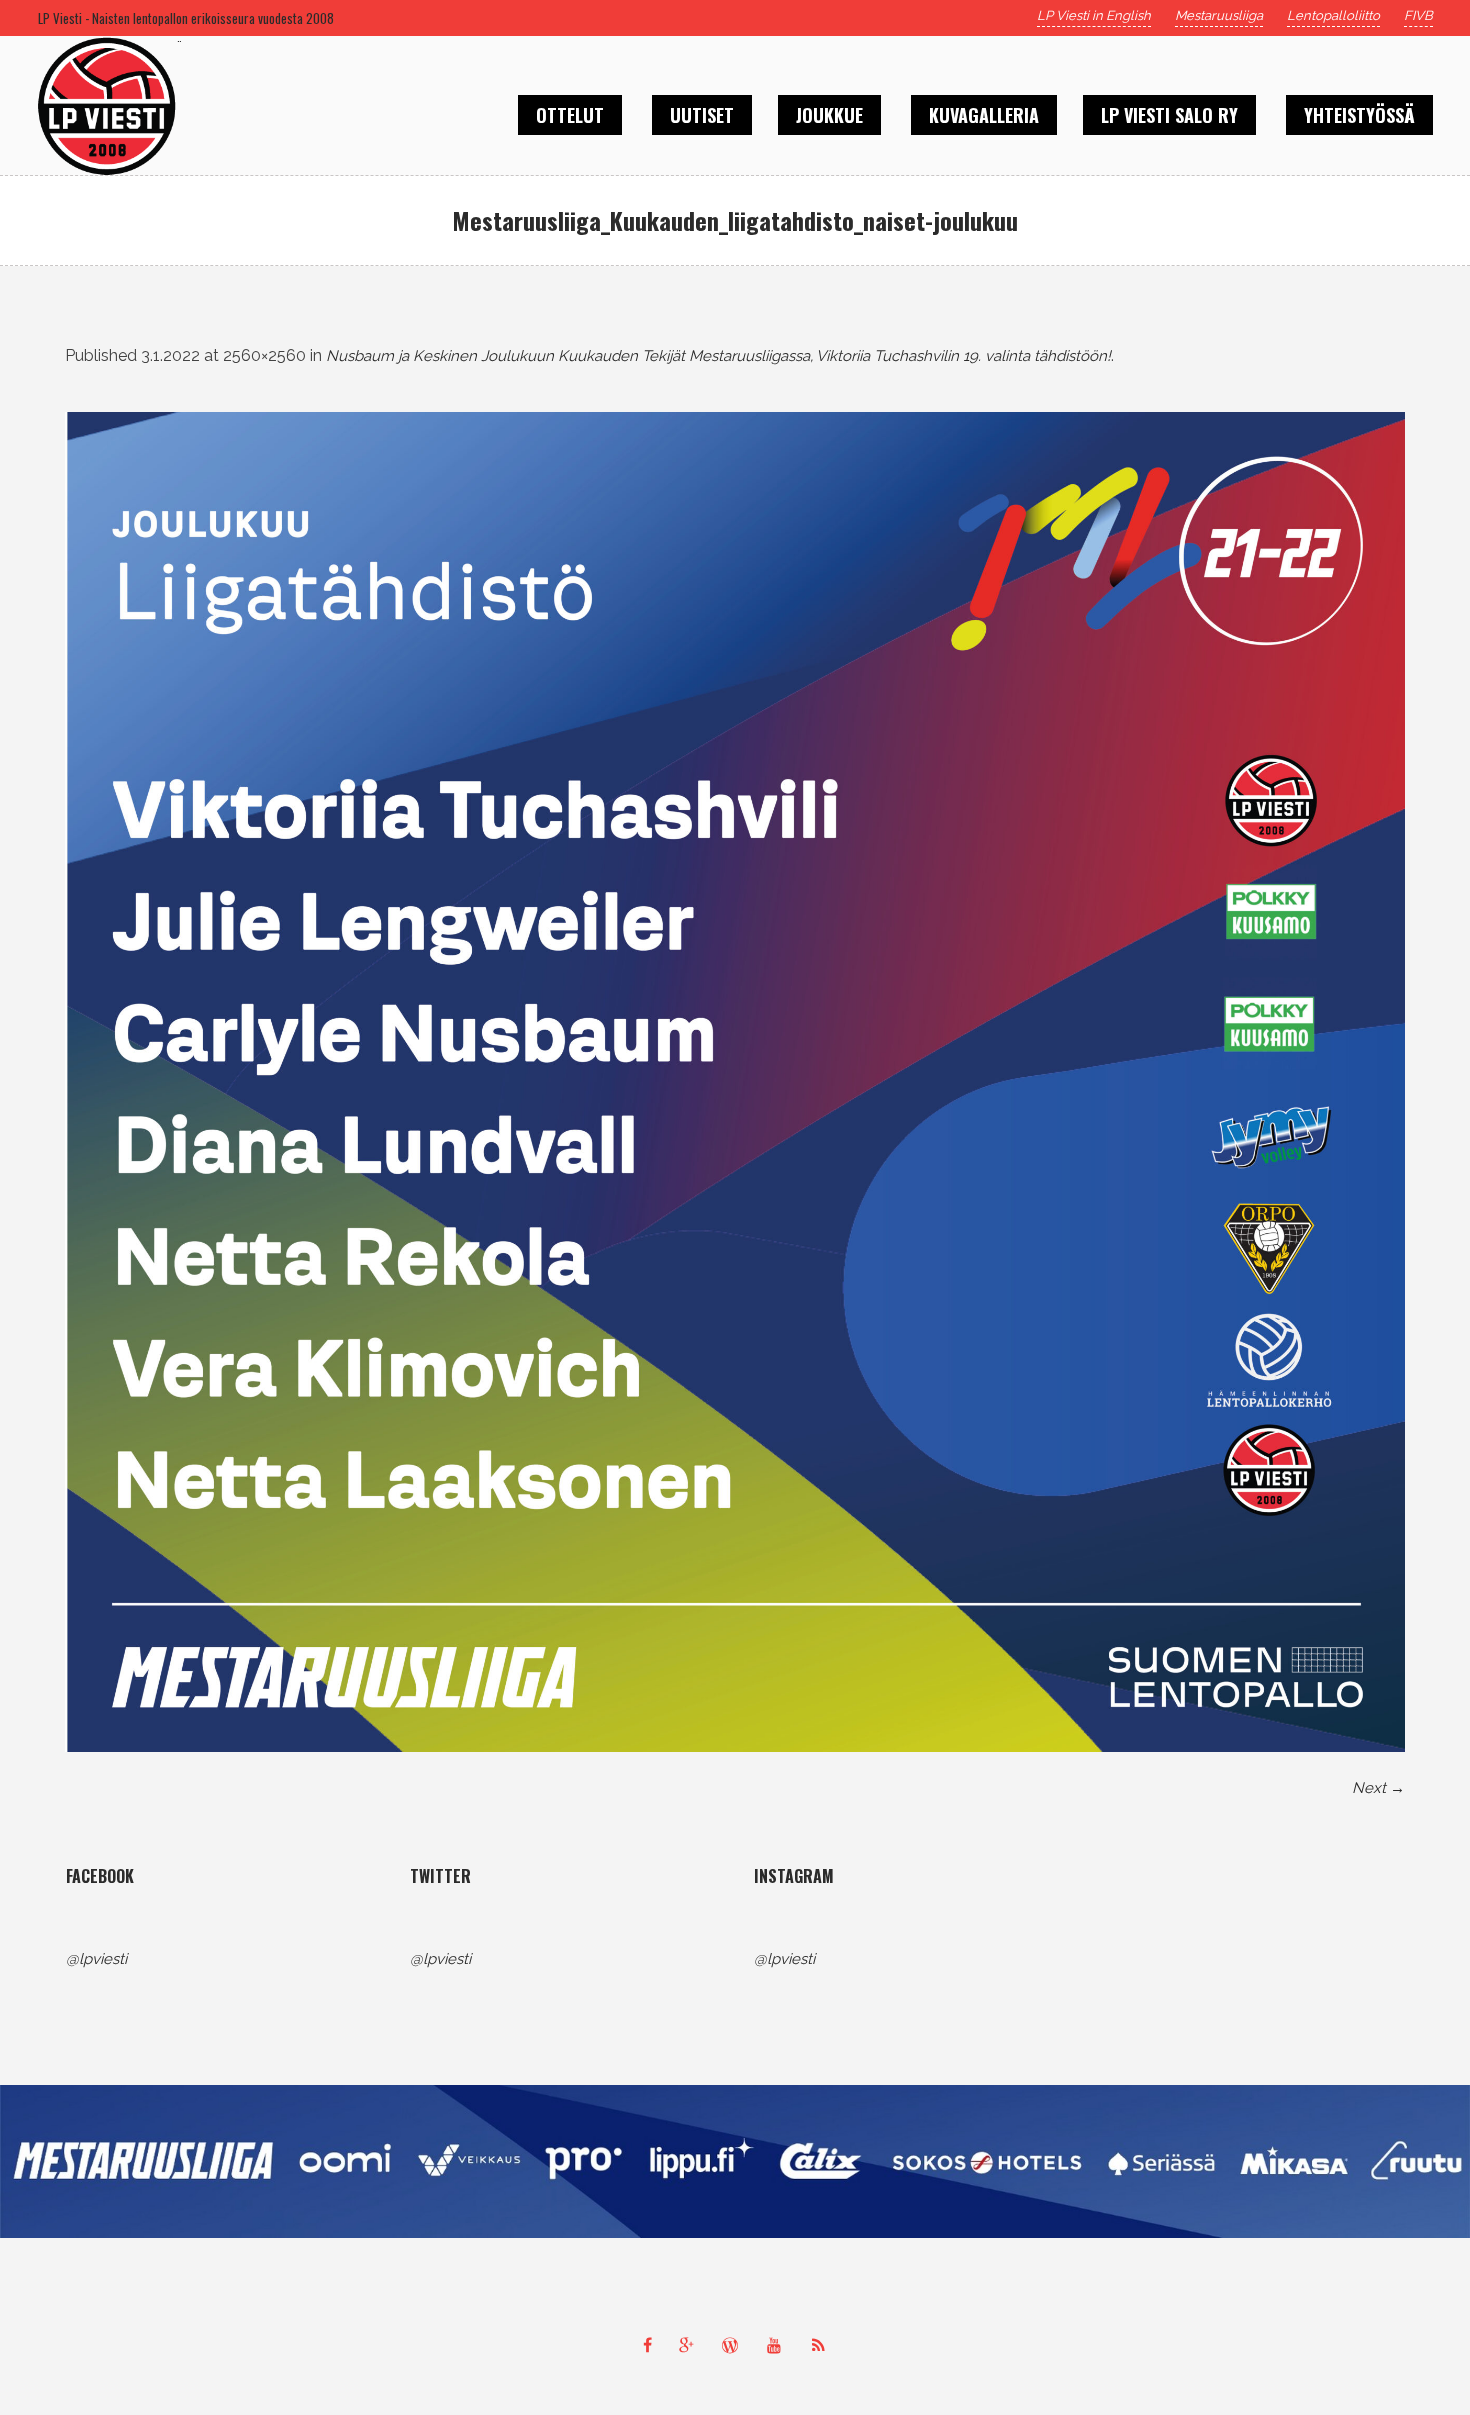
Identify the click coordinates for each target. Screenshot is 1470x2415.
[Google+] (691, 2345)
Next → (1378, 1788)
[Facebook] (647, 2345)
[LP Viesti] (735, 2161)
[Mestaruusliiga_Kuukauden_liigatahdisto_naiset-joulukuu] (735, 1082)
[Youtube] (779, 2345)
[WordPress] (735, 2345)
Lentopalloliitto (1333, 15)
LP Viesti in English (1094, 15)
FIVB (1418, 15)
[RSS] (823, 2345)
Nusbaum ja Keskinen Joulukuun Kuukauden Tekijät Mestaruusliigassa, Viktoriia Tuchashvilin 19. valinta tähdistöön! (718, 356)
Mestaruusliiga (1219, 15)
